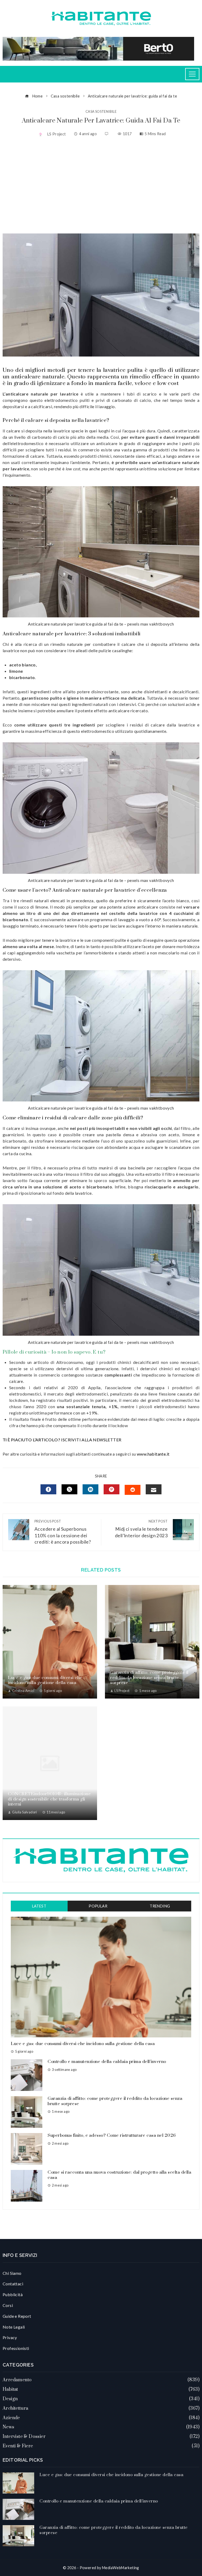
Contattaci (13, 2284)
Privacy (10, 2337)
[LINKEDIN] (90, 1489)
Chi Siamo (12, 2273)
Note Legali (14, 2327)
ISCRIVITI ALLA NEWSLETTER (92, 1440)
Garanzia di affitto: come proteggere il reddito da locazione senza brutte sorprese (149, 1678)
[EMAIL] (154, 1489)
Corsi (8, 2305)
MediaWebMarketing (121, 2568)
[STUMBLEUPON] (133, 1490)
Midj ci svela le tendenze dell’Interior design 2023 (141, 1529)
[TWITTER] (69, 1489)
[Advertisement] (101, 186)
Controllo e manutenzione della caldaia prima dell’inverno (107, 2062)
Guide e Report (17, 2316)
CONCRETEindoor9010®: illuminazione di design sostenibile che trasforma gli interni (49, 1799)
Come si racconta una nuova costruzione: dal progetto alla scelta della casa (119, 2175)
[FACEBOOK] (48, 1489)
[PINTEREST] (112, 1489)
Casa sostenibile (101, 112)
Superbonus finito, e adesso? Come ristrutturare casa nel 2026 (112, 2135)
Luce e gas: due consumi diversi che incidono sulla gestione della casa (45, 1680)
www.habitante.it (153, 1454)
